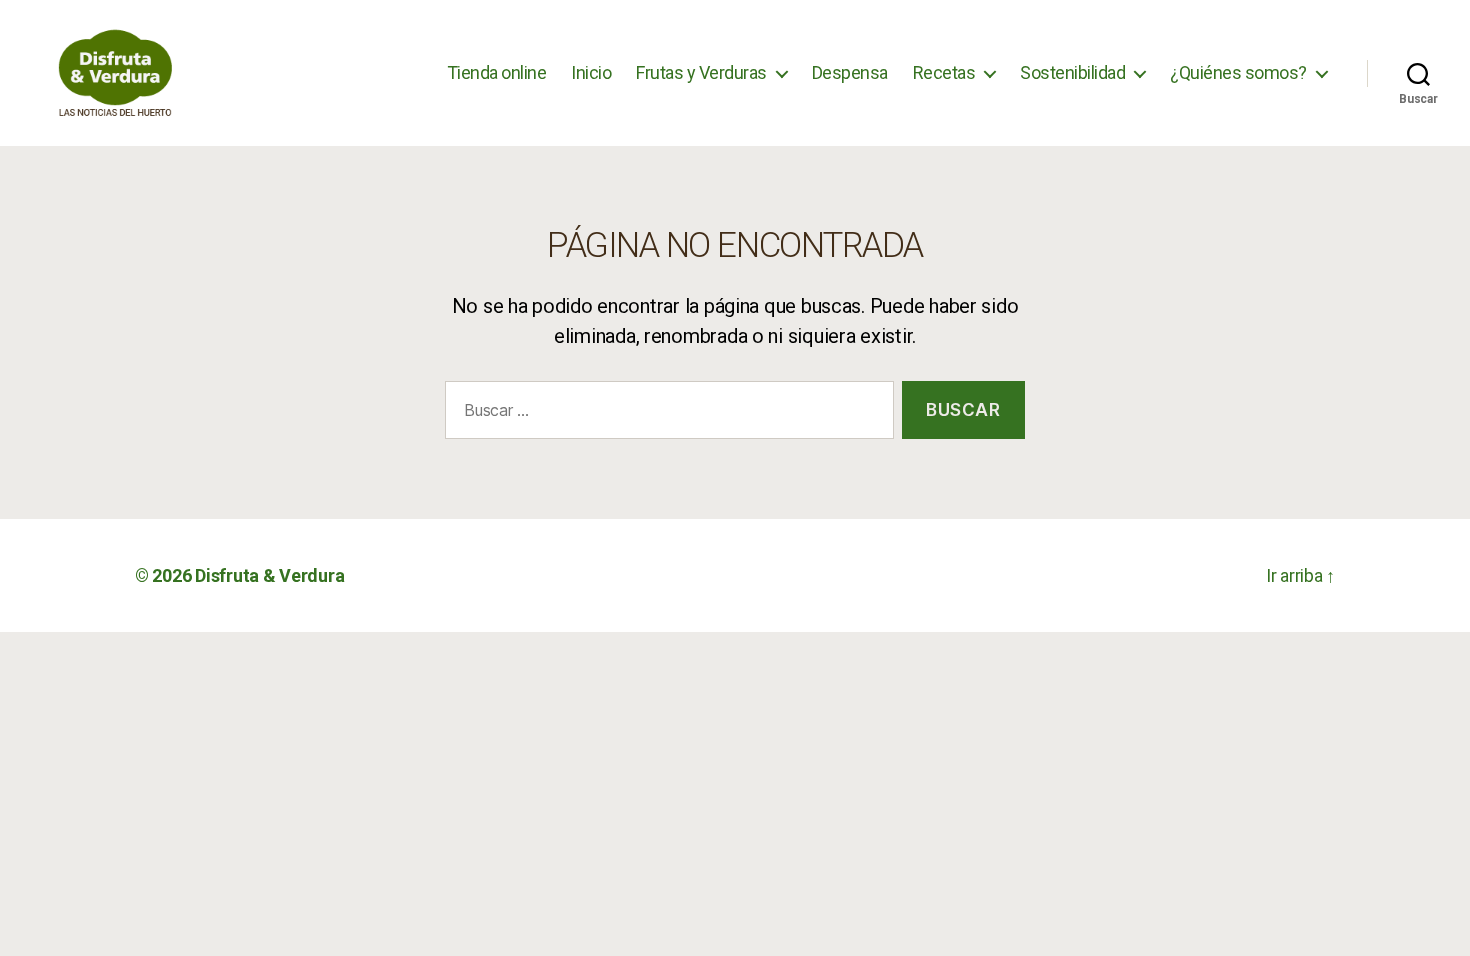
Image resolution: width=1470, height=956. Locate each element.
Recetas (944, 72)
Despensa (850, 72)
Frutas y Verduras (701, 72)
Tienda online (497, 72)
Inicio (591, 72)
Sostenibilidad (1072, 72)
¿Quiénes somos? (1238, 72)
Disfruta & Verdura (269, 575)
